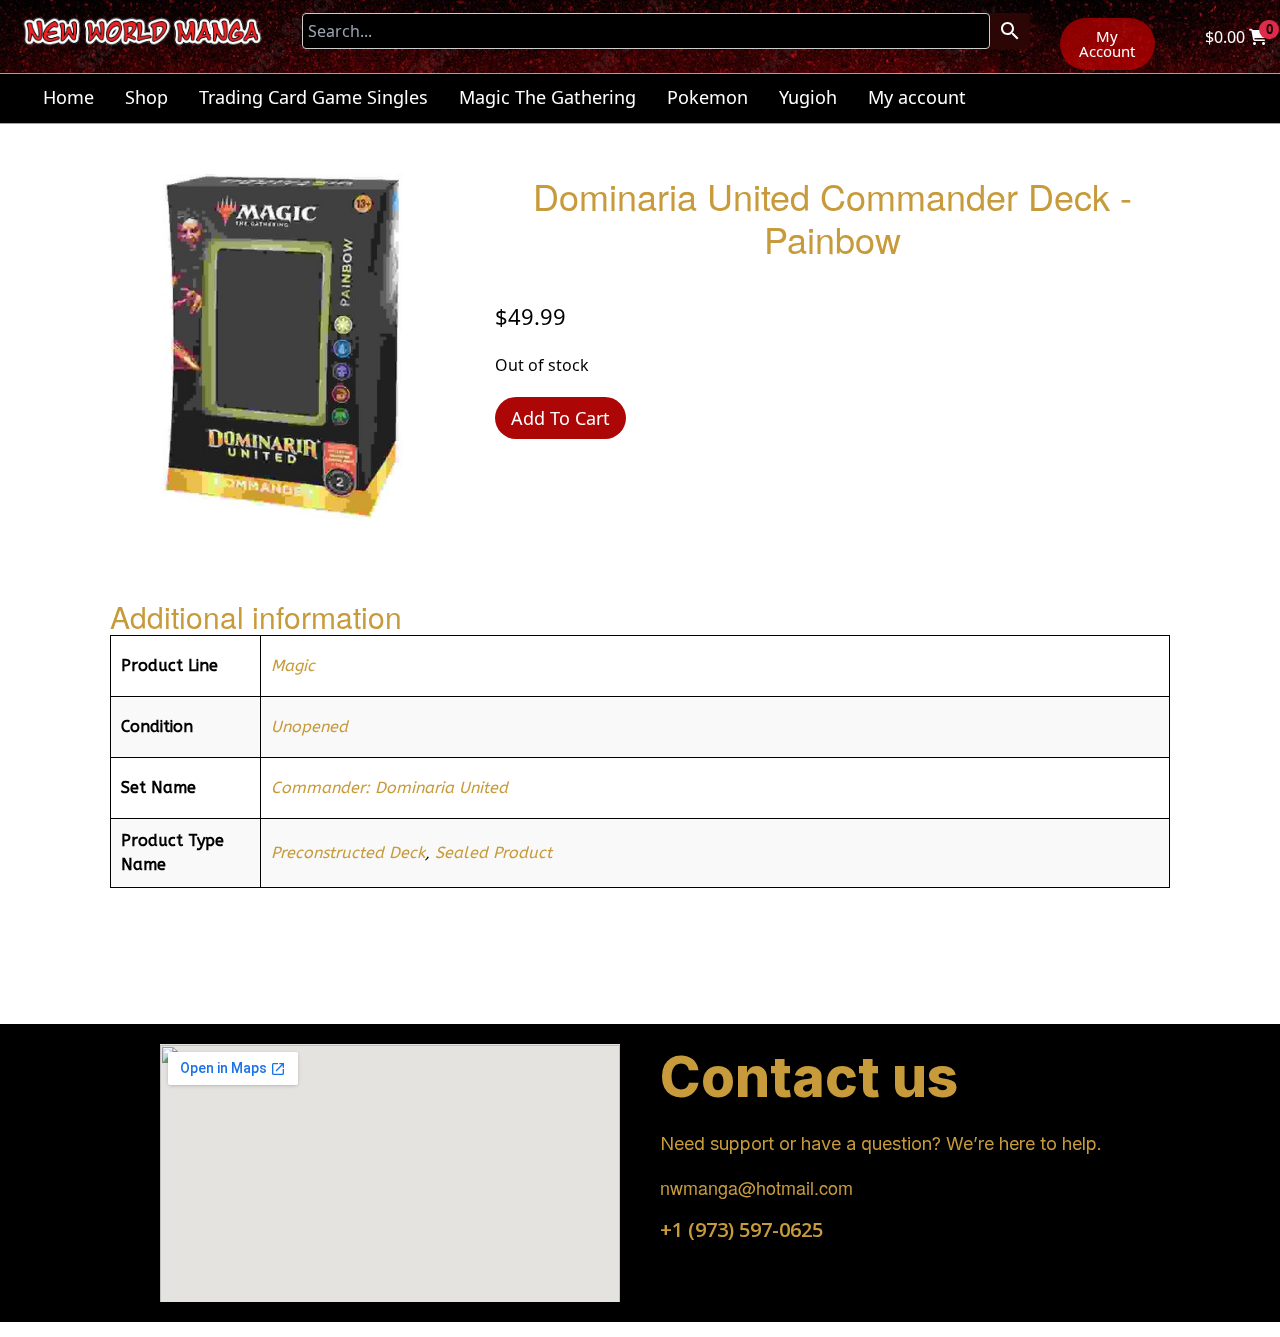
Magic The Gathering (547, 97)
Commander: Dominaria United (389, 787)
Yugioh (808, 97)
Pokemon (707, 97)
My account (917, 97)
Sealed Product (493, 852)
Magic (293, 665)
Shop (146, 97)
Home (68, 97)
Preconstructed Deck (348, 852)
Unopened (309, 726)
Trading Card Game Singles (313, 97)
